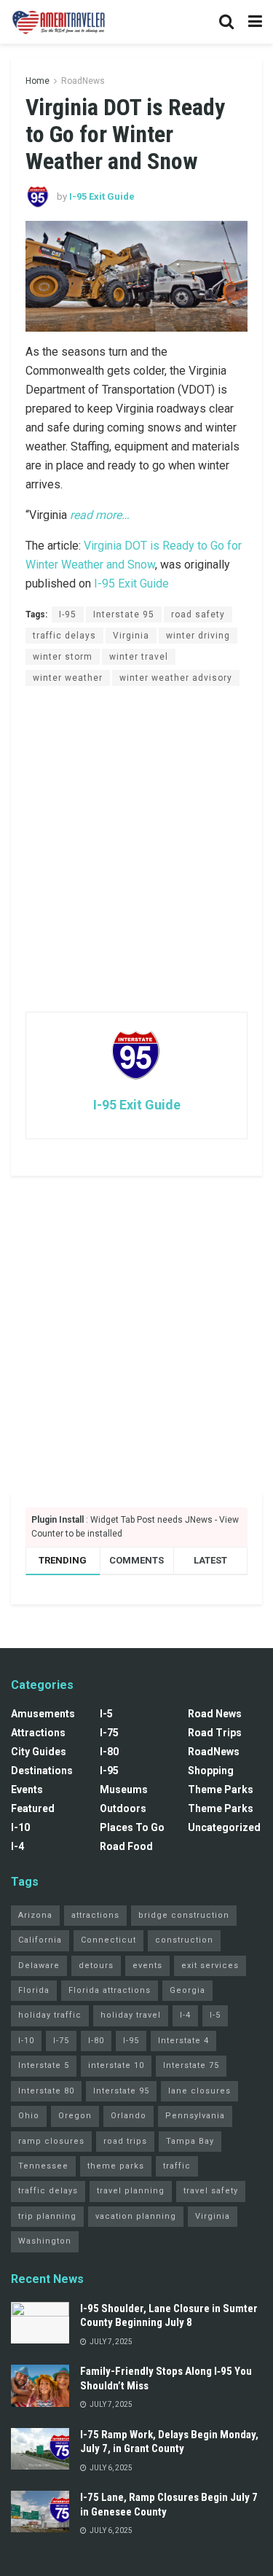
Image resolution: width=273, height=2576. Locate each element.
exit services (210, 1966)
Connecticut (108, 1940)
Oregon (75, 2116)
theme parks (116, 2166)
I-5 (106, 1714)
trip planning (47, 2216)
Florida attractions (110, 1990)
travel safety (211, 2191)
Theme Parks (221, 1789)
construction (184, 1940)
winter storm (63, 657)
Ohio (29, 2116)
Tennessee (43, 2166)
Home (37, 81)
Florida (34, 1990)
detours (96, 1966)
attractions (95, 1915)
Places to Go (132, 1827)
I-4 (17, 1846)
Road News (215, 1714)
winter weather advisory (176, 678)
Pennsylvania (195, 2116)
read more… (100, 515)
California (40, 1940)
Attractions (38, 1733)
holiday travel (131, 2015)
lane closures (199, 2091)
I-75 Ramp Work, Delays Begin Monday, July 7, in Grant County (169, 2442)
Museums (124, 1789)
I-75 (109, 1733)
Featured (33, 1808)
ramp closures (51, 2141)
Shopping (211, 1771)
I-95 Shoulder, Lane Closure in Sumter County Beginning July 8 (169, 2316)
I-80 (109, 1752)
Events (27, 1789)
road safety (198, 614)
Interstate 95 (124, 614)
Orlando (128, 2116)
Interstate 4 (183, 2041)
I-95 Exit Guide (102, 196)
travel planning (131, 2191)
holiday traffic (50, 2015)
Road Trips (215, 1733)
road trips (125, 2141)
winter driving (198, 636)
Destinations (42, 1771)
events (147, 1966)
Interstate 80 (46, 2091)
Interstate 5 (44, 2065)
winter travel (139, 657)
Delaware (39, 1966)
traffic (177, 2166)
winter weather (68, 678)
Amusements (43, 1714)
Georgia (187, 1990)
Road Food (126, 1846)
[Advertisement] (136, 848)
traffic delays (64, 636)
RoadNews (83, 81)
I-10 (20, 1827)
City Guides (39, 1752)
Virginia (131, 636)
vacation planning (136, 2216)
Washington (45, 2241)
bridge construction (184, 1915)
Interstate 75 (191, 2065)
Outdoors (123, 1808)
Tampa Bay (190, 2141)
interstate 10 (116, 2065)
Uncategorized (224, 1827)
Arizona (35, 1915)
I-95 (68, 614)
